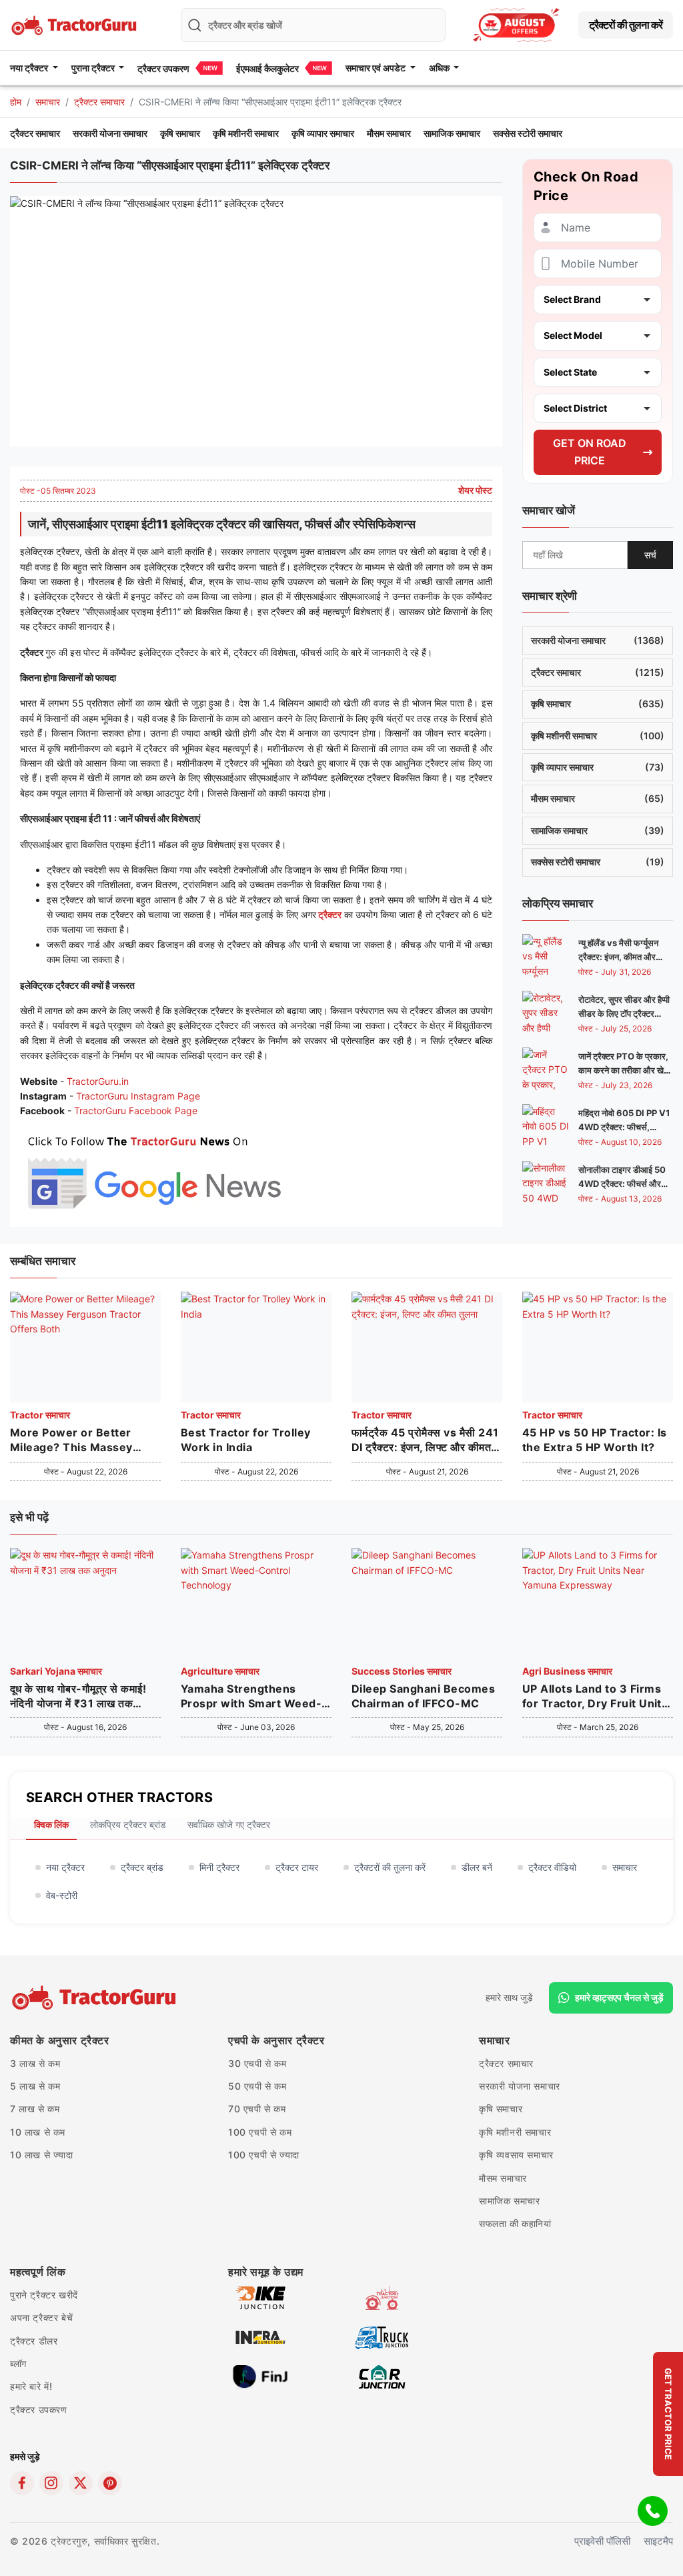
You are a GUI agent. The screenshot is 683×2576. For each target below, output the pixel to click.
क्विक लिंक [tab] (51, 1824)
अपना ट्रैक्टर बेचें (41, 2317)
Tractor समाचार (40, 1415)
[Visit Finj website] (260, 2376)
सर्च (650, 555)
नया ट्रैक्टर (65, 1867)
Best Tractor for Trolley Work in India (246, 1440)
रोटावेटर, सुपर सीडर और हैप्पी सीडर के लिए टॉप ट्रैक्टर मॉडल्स (624, 1013)
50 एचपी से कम (257, 2086)
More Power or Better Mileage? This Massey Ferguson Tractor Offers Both (77, 1440)
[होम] (75, 24)
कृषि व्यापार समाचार (323, 133)
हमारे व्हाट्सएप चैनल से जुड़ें (619, 1997)
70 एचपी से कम (257, 2109)
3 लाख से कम (35, 2063)
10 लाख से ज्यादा (42, 2155)
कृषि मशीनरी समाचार (246, 133)
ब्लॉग (18, 2364)
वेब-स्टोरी (62, 1895)
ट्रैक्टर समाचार (99, 102)
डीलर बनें (477, 1867)
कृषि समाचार (180, 133)
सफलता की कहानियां (515, 2223)
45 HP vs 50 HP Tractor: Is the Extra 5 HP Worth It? (594, 1440)
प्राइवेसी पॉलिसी (602, 2541)
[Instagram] (51, 2483)
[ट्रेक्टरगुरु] (96, 1998)
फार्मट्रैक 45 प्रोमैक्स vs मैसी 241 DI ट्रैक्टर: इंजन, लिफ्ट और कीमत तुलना (425, 1440)
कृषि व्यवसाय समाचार (516, 2155)
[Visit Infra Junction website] (260, 2336)
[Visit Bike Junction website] (260, 2297)
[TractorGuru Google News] (153, 1169)
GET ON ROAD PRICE (590, 452)
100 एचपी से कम (260, 2132)
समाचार (48, 102)
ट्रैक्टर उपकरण (163, 68)
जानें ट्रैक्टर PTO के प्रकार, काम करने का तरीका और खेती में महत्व (624, 1070)
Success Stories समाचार (402, 1671)
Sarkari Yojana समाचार (56, 1671)
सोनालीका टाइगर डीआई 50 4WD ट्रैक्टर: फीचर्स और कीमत (622, 1184)
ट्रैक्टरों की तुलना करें (626, 25)
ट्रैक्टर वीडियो (552, 1867)
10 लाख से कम (38, 2132)
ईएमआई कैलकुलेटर (267, 68)
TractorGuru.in (98, 1081)
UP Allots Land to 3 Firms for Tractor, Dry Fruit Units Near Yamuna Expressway (595, 1697)
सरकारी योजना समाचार (110, 133)
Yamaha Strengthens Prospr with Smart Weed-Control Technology (251, 1697)
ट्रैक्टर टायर (297, 1867)
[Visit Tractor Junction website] (382, 2297)
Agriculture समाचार (220, 1671)
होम (16, 102)
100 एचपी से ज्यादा (264, 2155)
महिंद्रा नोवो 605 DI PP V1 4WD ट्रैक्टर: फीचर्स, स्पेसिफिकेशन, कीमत (624, 1127)
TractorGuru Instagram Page (138, 1096)
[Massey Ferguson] (516, 25)
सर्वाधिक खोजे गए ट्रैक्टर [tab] (229, 1824)
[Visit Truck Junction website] (382, 2336)
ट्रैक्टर (329, 914)
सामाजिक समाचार (452, 133)
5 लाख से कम (35, 2086)
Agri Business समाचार (567, 1671)
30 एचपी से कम (257, 2063)
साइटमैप (658, 2541)
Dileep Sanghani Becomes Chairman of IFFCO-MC (423, 1696)
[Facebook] (22, 2483)
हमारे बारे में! (31, 2386)
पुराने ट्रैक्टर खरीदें (44, 2295)
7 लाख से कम (35, 2109)
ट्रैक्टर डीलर (34, 2341)
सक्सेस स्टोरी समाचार (528, 133)
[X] (81, 2483)
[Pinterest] (110, 2483)
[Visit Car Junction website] (382, 2376)
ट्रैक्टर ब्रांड (142, 1867)
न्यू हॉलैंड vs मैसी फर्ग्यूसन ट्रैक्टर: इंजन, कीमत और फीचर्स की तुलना (618, 957)
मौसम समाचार (389, 133)
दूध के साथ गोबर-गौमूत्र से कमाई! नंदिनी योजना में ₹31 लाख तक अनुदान (78, 1697)
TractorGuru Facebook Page (136, 1111)
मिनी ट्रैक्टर (219, 1867)
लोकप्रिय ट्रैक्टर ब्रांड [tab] (128, 1824)
